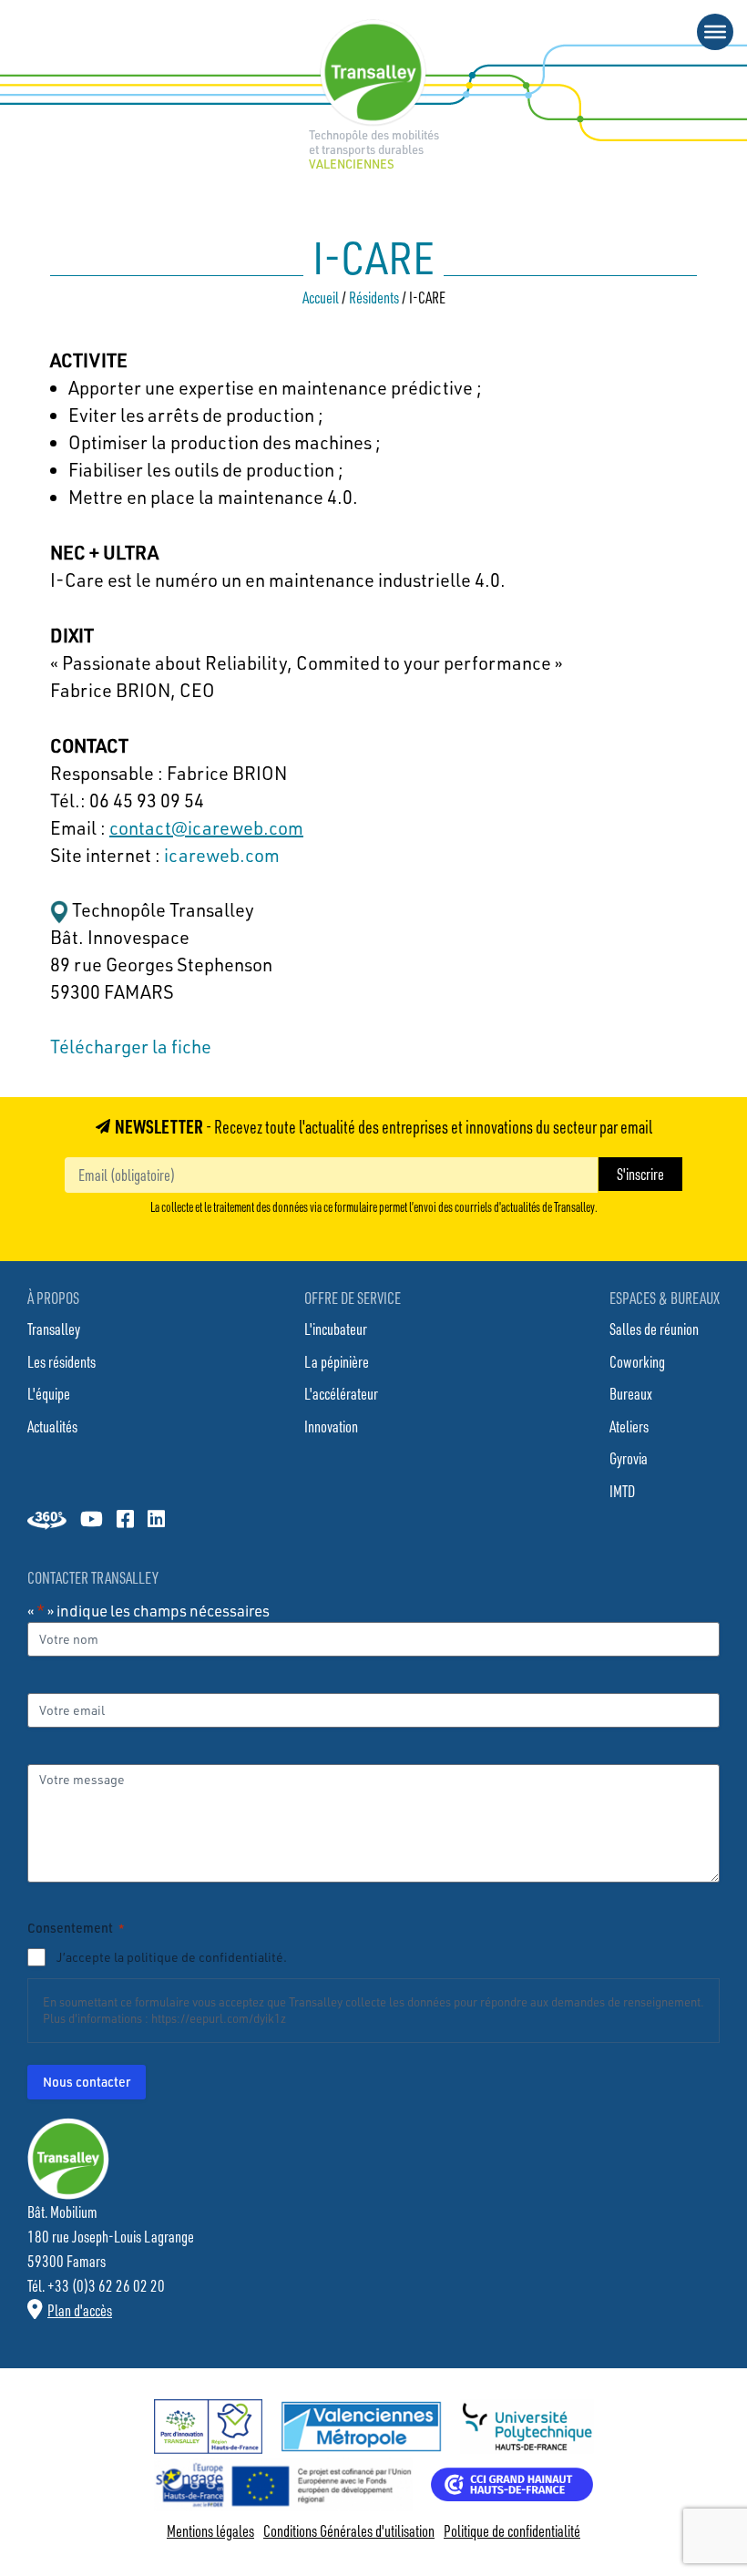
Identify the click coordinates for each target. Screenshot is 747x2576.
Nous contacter (87, 2082)
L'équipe (49, 1393)
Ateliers (629, 1426)
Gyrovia (629, 1458)
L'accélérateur (341, 1393)
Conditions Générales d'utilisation (349, 2530)
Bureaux (631, 1393)
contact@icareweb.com (206, 828)
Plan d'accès (80, 2310)
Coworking (637, 1361)
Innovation (331, 1426)
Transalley (54, 1329)
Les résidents (61, 1361)
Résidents (374, 297)
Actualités (52, 1426)
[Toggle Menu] (715, 32)
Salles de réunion (654, 1329)
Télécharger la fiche (131, 1047)
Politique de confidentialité (512, 2530)
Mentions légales (210, 2530)
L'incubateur (336, 1329)
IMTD (622, 1491)
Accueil (321, 297)
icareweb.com (222, 855)
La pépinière (337, 1361)
